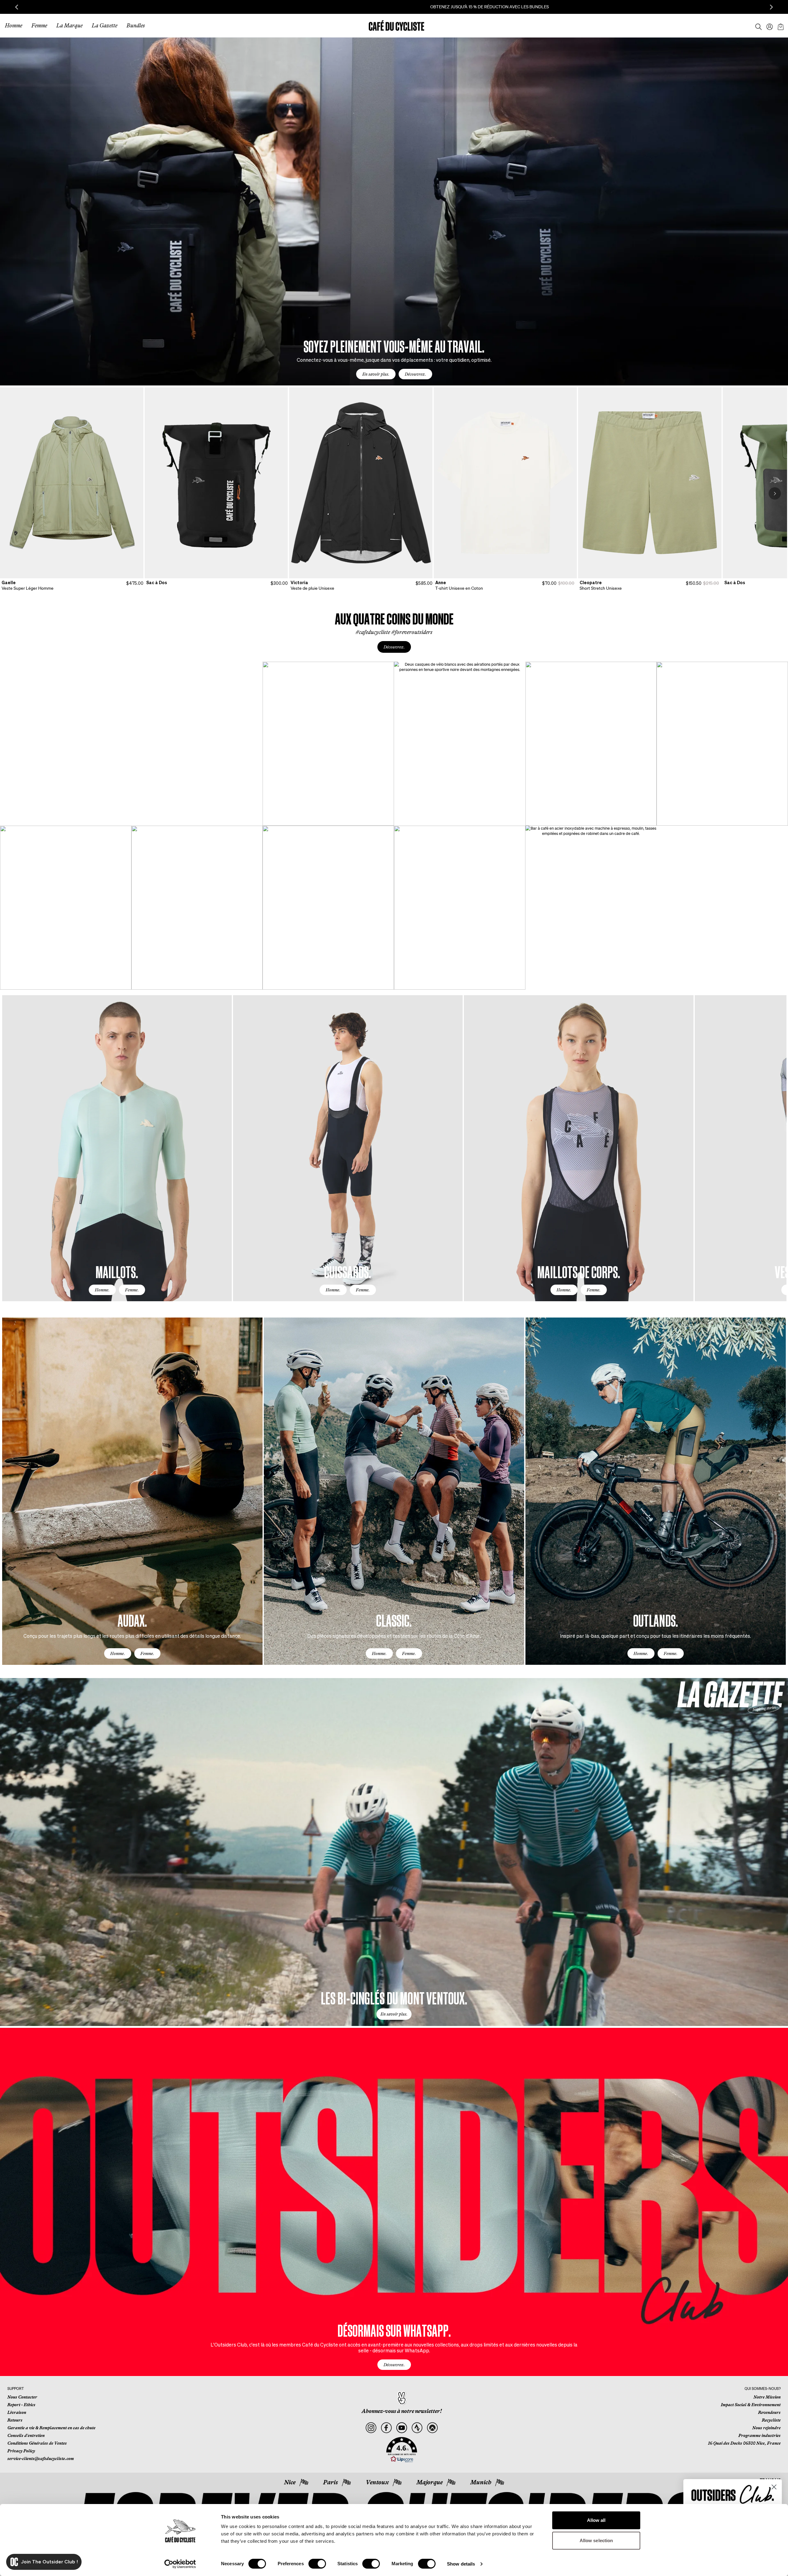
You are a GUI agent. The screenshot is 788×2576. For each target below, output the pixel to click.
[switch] (317, 2564)
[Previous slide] (17, 7)
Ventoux (377, 2482)
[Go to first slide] (771, 7)
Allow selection (596, 2540)
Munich (481, 2482)
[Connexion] (768, 26)
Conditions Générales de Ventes (37, 2443)
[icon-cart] (780, 26)
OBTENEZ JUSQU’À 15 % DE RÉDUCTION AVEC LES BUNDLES (394, 7)
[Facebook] (386, 2428)
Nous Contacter (22, 2397)
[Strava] (417, 2428)
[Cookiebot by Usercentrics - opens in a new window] (180, 2564)
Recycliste (771, 2420)
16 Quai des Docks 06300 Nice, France (744, 2443)
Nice (290, 2482)
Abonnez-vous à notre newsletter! (402, 2411)
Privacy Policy (21, 2451)
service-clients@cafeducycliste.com (41, 2458)
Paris (331, 2482)
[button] (402, 2450)
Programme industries (760, 2435)
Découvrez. (415, 374)
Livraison (17, 2412)
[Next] (775, 493)
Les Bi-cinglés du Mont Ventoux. (394, 1998)
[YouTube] (402, 2428)
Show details (461, 2564)
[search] (757, 26)
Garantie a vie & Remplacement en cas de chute (51, 2428)
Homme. (102, 1290)
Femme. (132, 1290)
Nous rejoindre (766, 2428)
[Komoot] (432, 2428)
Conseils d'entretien (26, 2435)
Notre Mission (767, 2397)
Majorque (430, 2482)
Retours (15, 2420)
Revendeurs (769, 2412)
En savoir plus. (376, 374)
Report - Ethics (21, 2405)
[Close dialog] (774, 2487)
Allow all (596, 2520)
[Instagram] (371, 2428)
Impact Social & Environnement (751, 2405)
